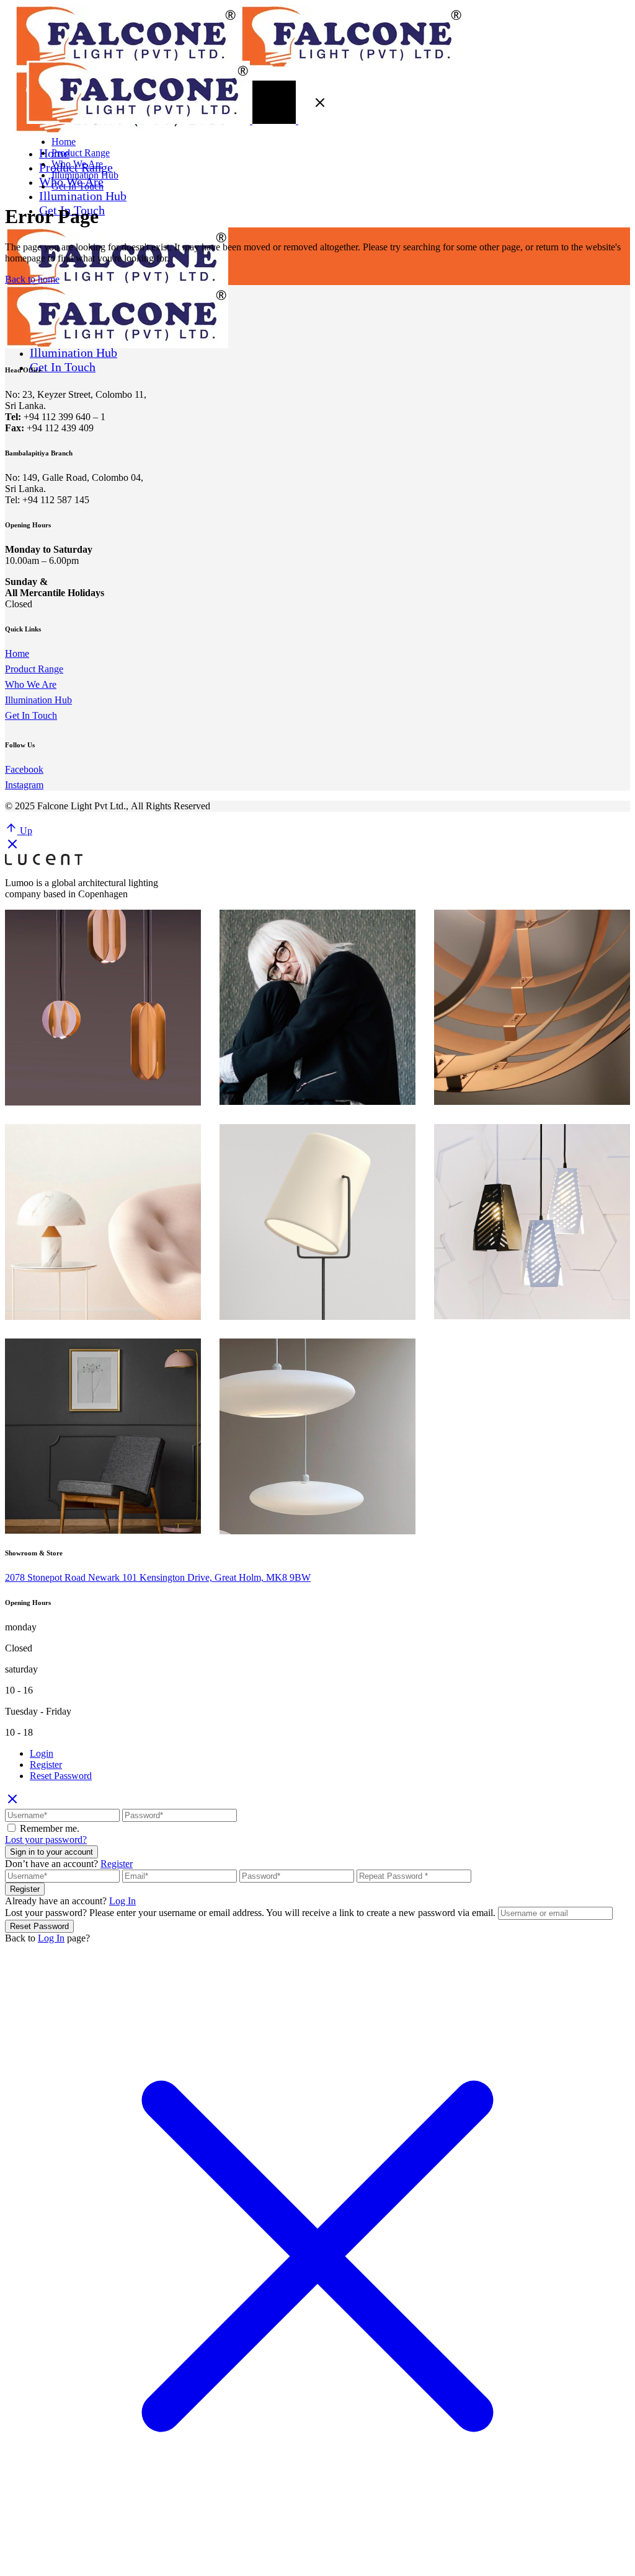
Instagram (24, 785)
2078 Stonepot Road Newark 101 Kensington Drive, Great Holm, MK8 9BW (158, 1577)
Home (17, 653)
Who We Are (31, 684)
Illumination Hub (38, 700)
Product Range (34, 669)
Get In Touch (31, 715)
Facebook (24, 769)
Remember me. (50, 1828)
